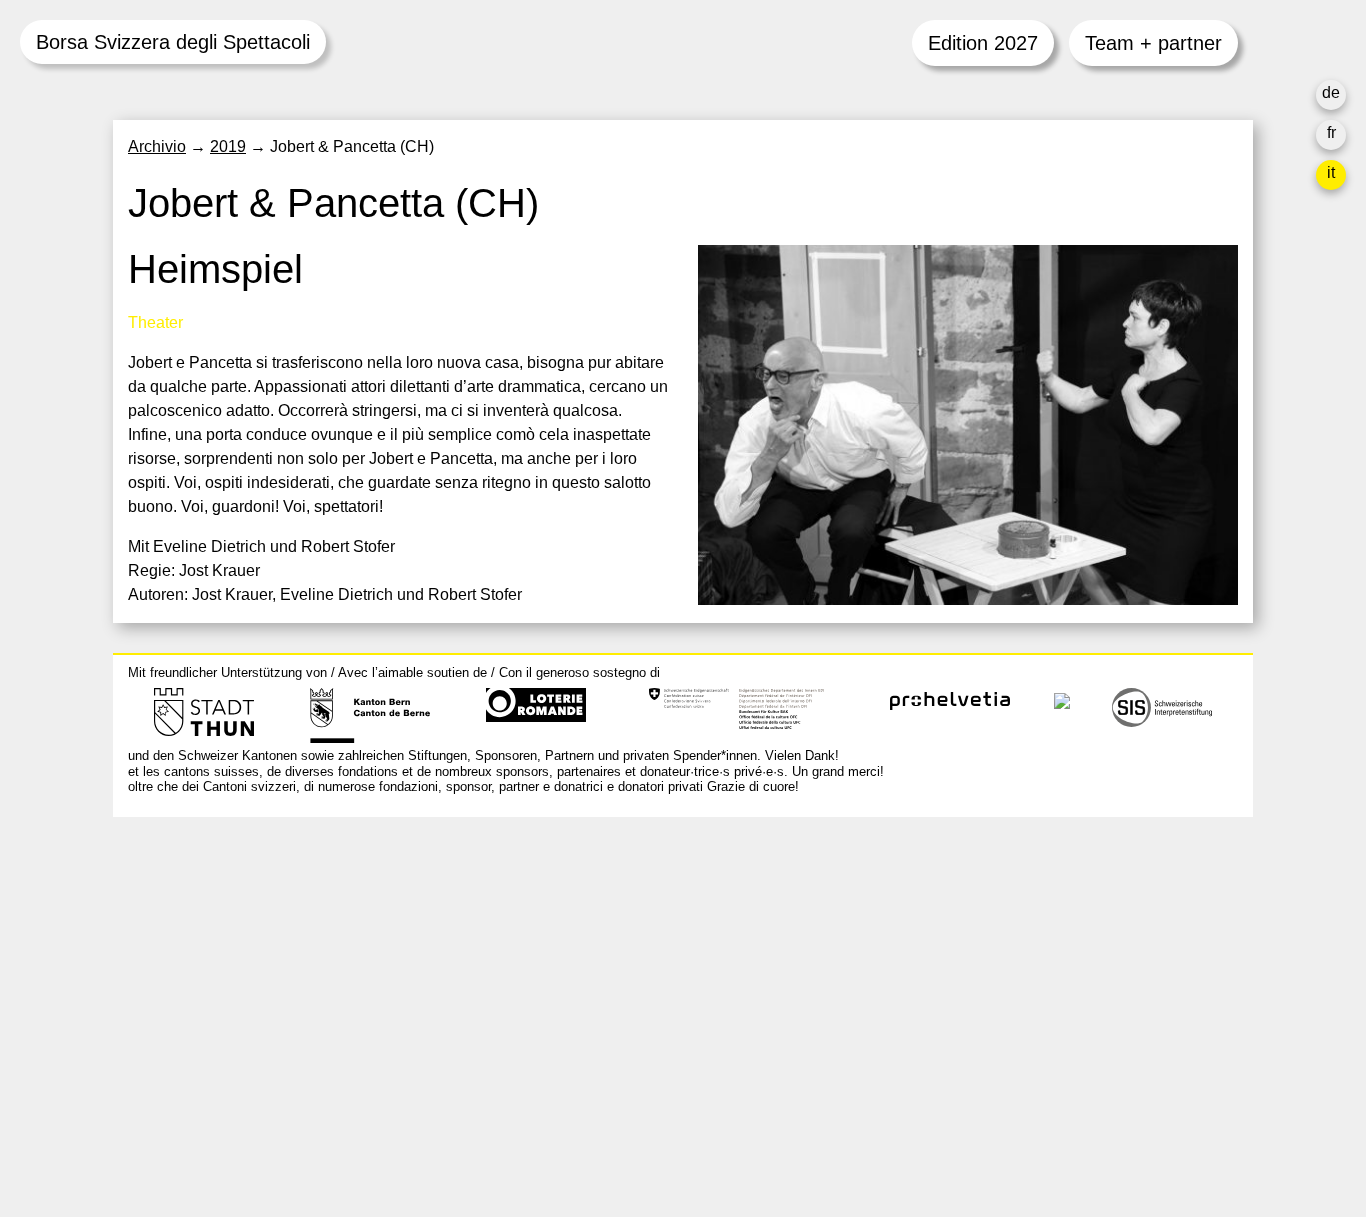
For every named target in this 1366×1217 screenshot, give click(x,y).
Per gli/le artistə (943, 982)
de (1331, 92)
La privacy (924, 1054)
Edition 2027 (983, 43)
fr (1331, 132)
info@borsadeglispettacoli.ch (232, 921)
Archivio (157, 146)
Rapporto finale (942, 1030)
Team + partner (1153, 43)
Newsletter (926, 1094)
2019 (228, 146)
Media (910, 1006)
